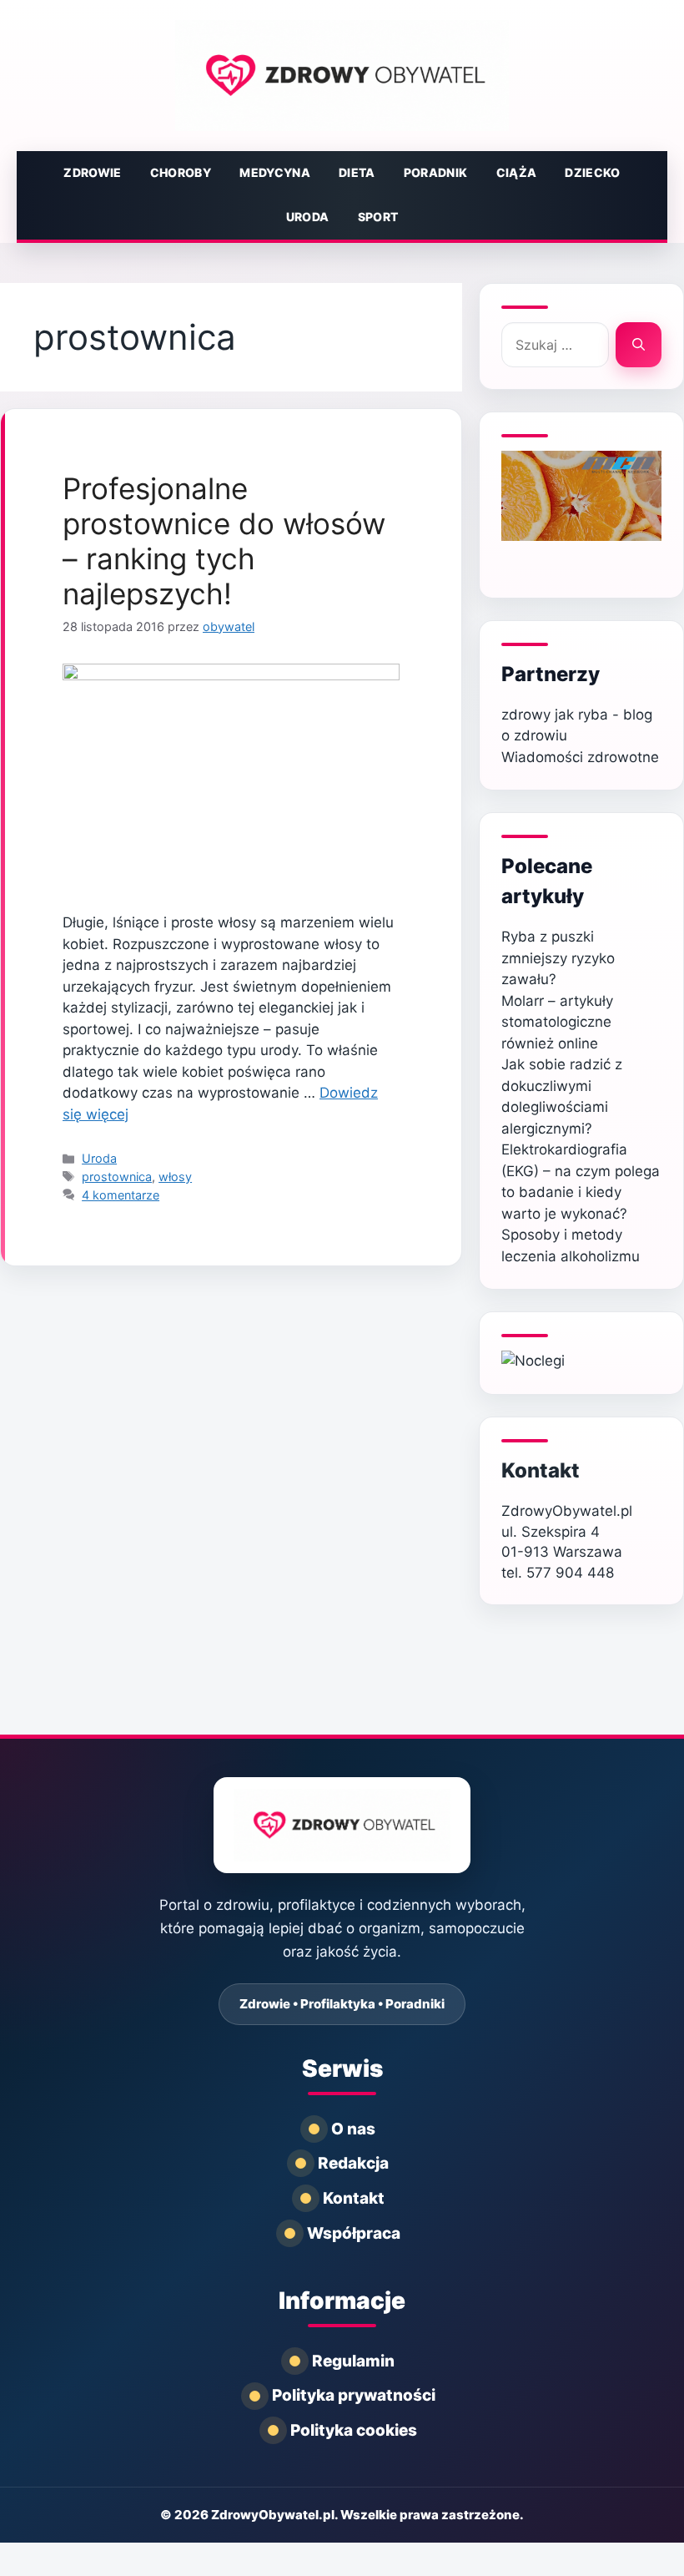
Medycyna (275, 172)
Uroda (308, 217)
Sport (378, 217)
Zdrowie (92, 172)
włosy (175, 1177)
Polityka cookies (354, 2430)
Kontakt (541, 1470)
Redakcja (353, 2163)
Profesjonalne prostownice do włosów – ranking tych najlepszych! (224, 541)
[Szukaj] (639, 345)
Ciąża (517, 172)
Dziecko (592, 172)
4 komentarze (121, 1195)
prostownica (117, 1177)
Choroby (181, 172)
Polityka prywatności (354, 2395)
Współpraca (354, 2233)
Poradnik (436, 172)
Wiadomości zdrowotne (580, 757)
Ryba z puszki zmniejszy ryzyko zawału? (558, 958)
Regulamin (353, 2361)
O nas (353, 2129)
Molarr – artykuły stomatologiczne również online (557, 1022)
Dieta (357, 172)
